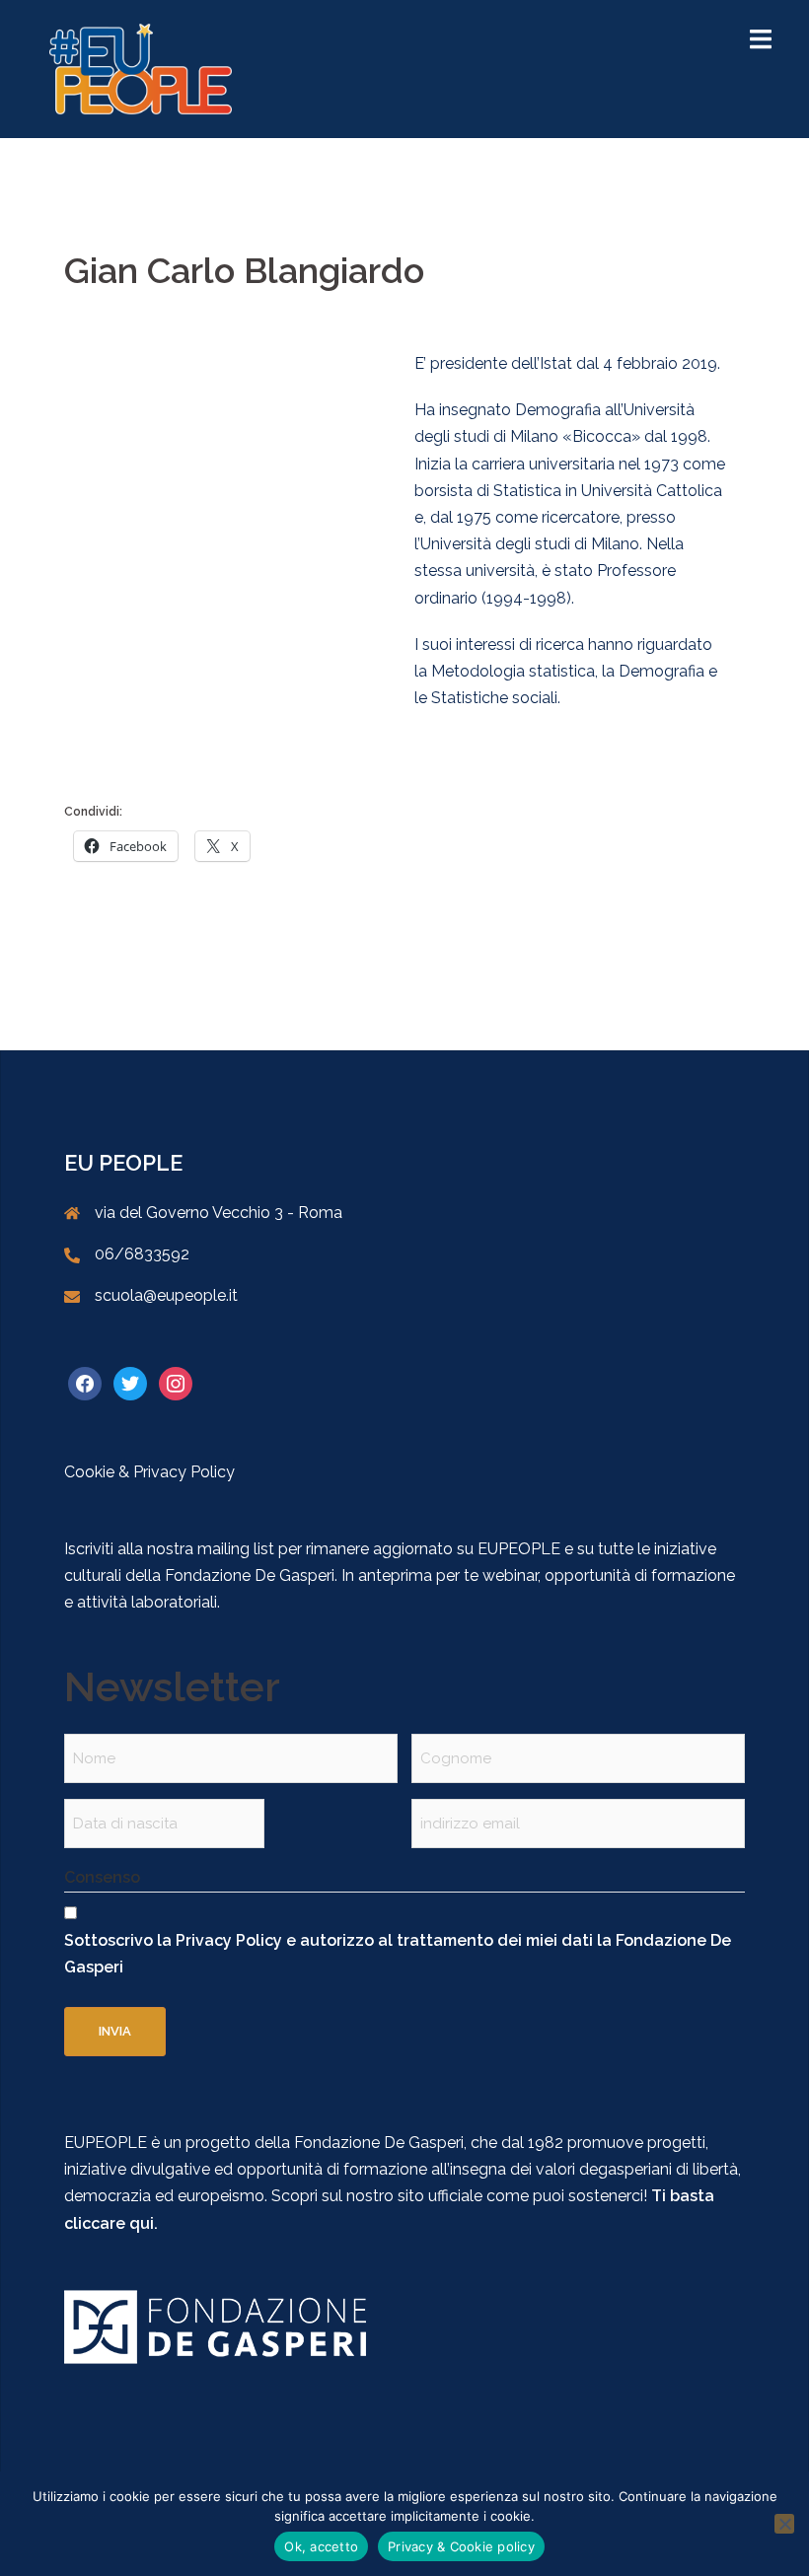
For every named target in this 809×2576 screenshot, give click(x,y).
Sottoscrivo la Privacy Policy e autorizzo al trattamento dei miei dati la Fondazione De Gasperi (398, 1954)
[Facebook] (85, 1383)
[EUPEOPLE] (141, 68)
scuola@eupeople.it (166, 1295)
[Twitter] (130, 1383)
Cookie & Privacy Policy (149, 1472)
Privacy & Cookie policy (461, 2546)
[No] (784, 2524)
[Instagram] (176, 1383)
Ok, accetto (321, 2546)
